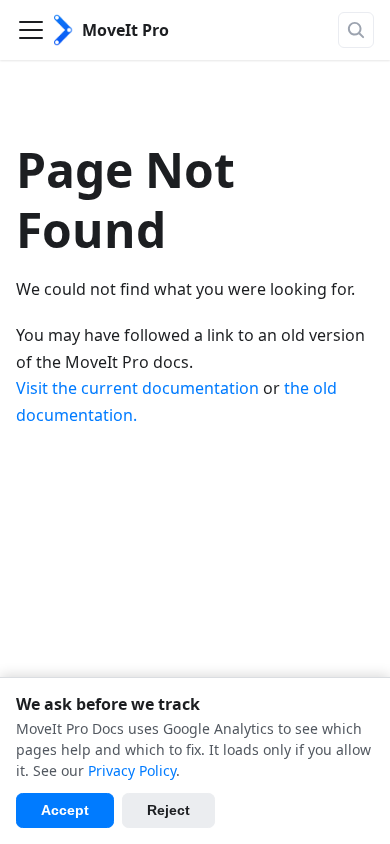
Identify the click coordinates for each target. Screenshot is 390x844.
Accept (65, 810)
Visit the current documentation (137, 388)
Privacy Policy (132, 770)
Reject (168, 810)
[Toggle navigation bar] (31, 30)
